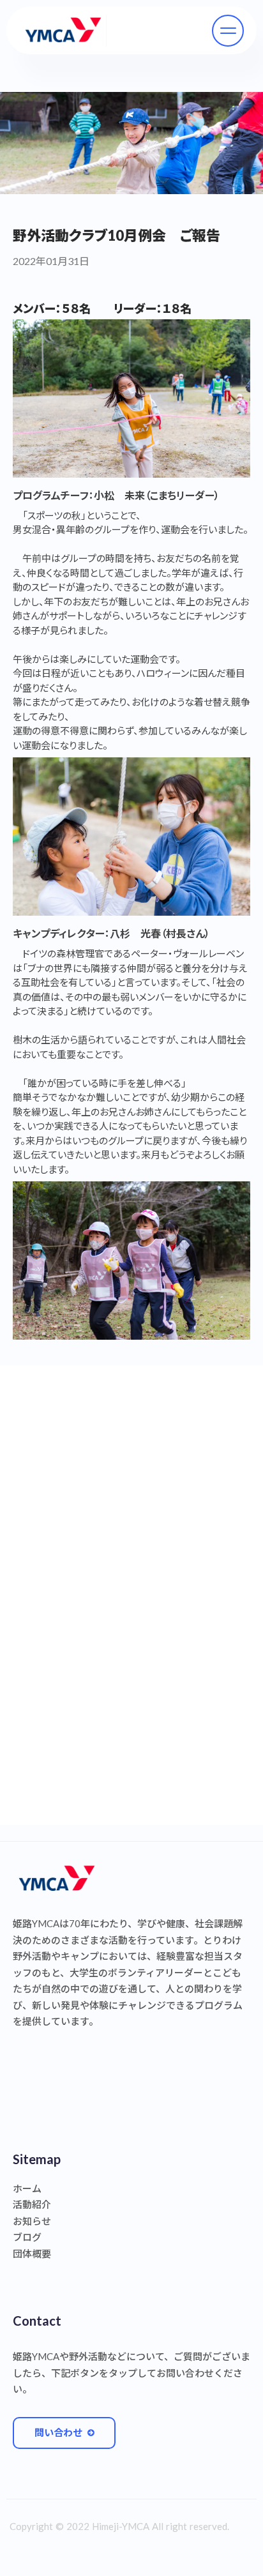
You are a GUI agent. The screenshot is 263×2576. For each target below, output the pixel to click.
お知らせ (32, 2221)
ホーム (27, 2188)
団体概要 (32, 2254)
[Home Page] (63, 31)
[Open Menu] (228, 31)
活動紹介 (32, 2204)
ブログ (27, 2237)
